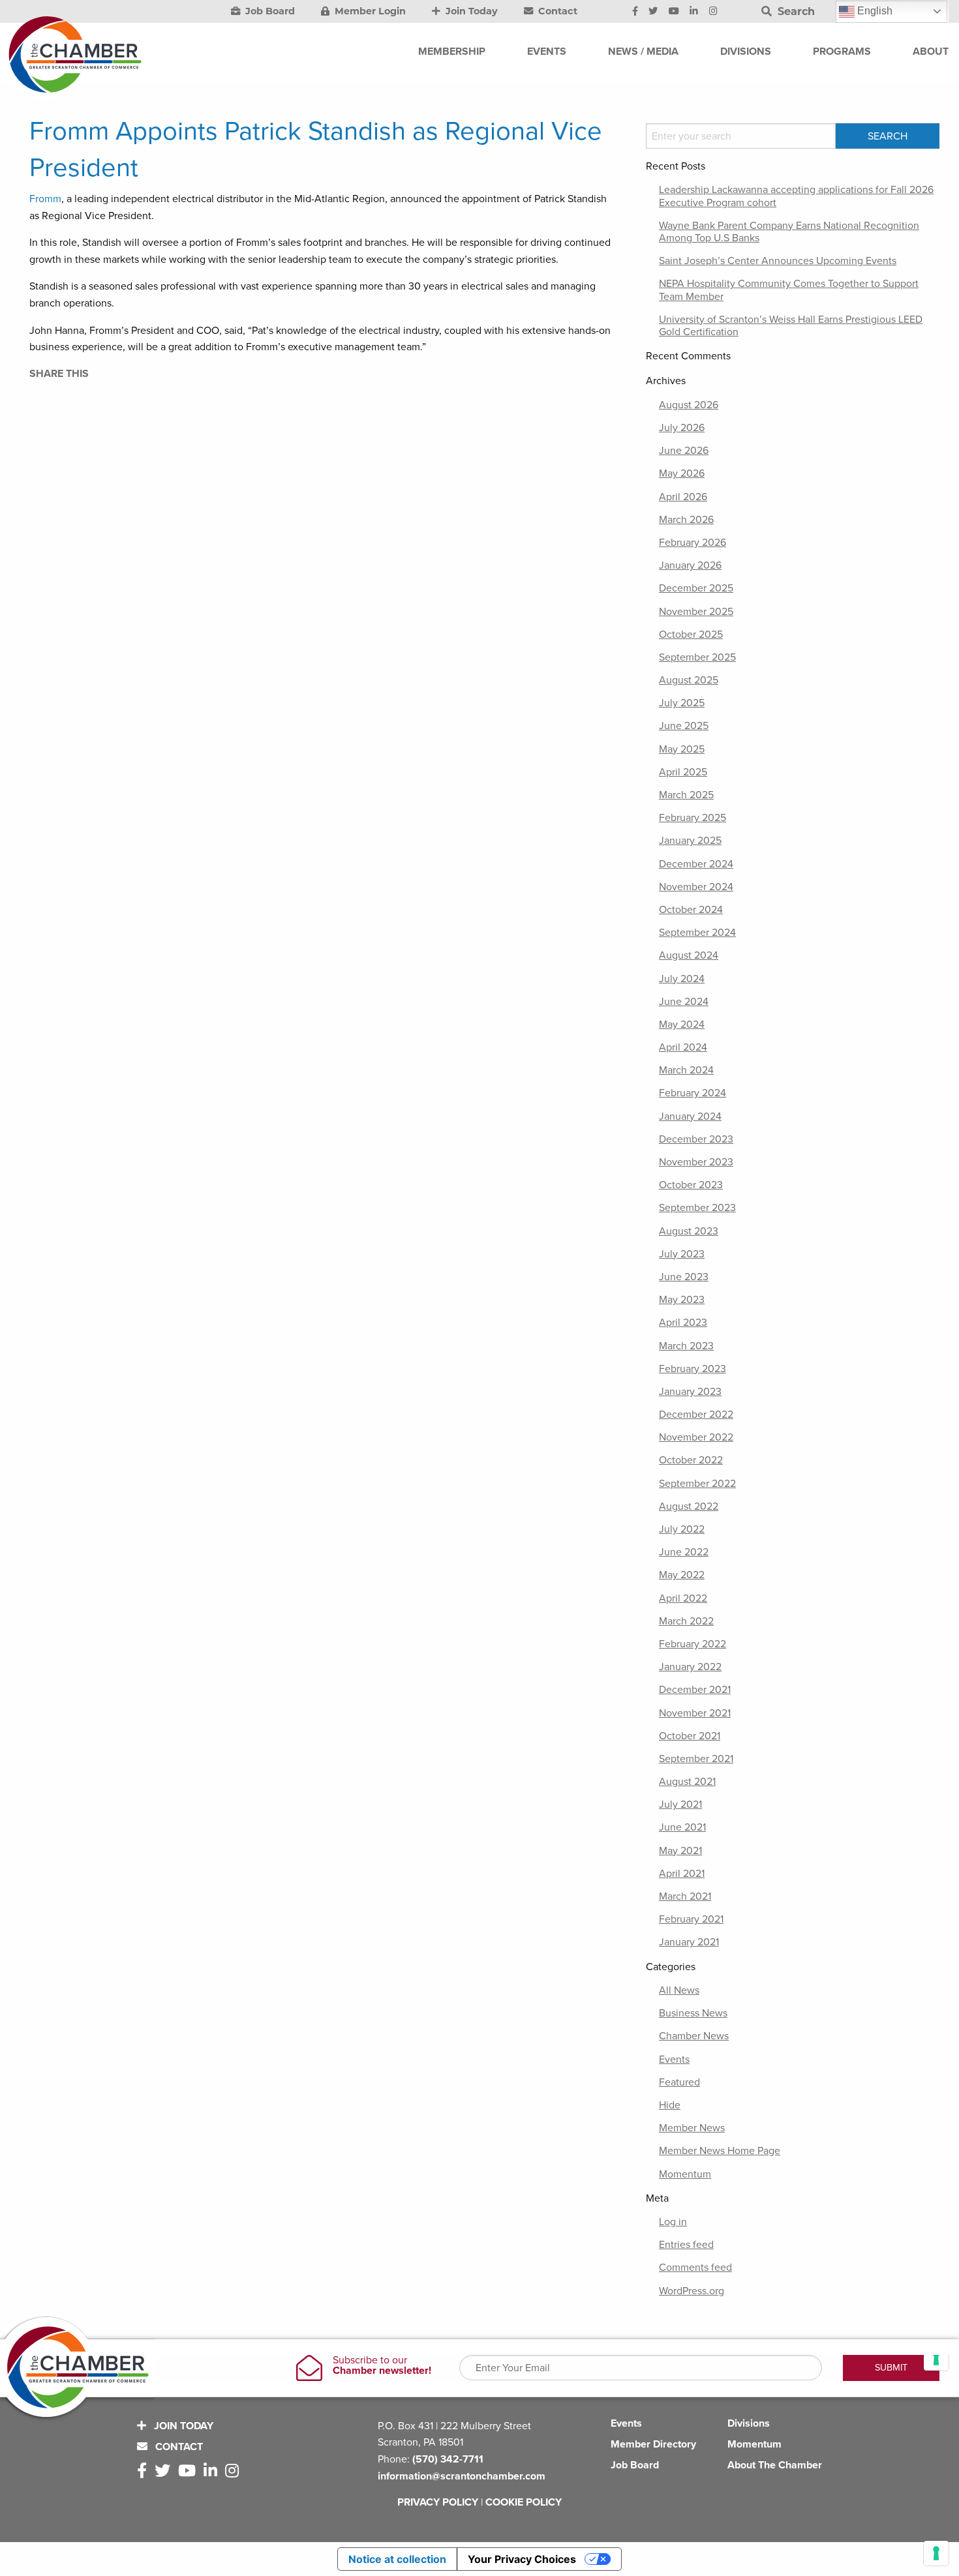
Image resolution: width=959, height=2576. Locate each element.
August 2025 (689, 680)
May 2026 (682, 473)
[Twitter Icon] (653, 12)
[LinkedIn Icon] (694, 12)
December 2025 (696, 588)
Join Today (470, 11)
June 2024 (684, 1002)
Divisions (749, 2423)
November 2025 (696, 612)
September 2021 (696, 1759)
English (874, 11)
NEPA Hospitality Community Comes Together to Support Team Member (789, 290)
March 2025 (686, 795)
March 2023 (686, 1346)
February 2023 (693, 1369)
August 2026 (689, 405)
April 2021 (682, 1874)
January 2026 (690, 565)
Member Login (369, 11)
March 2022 (686, 1621)
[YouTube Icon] (674, 12)
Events (674, 2059)
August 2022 (689, 1506)
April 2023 (683, 1323)
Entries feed (686, 2245)
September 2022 (697, 1484)
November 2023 (696, 1162)
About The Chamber (775, 2465)
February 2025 (693, 818)
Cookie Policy (524, 2502)
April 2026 (683, 497)
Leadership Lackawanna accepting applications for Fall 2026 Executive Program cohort (796, 196)
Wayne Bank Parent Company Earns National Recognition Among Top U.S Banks (789, 232)
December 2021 (695, 1690)
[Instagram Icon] (713, 12)
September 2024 (697, 933)
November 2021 (695, 1713)
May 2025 (682, 749)
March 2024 (686, 1070)
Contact (556, 11)
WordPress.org (692, 2291)
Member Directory (653, 2444)
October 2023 (691, 1185)
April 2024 (683, 1047)
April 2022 (683, 1598)
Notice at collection (397, 2559)
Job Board (269, 11)
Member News (692, 2128)
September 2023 (697, 1208)
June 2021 (682, 1827)
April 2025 (683, 772)
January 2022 (690, 1667)
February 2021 (691, 1919)
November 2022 (696, 1437)
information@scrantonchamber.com (462, 2476)
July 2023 (682, 1254)
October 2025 (691, 635)
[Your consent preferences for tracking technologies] (936, 2553)
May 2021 (680, 1851)
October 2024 (691, 910)
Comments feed (695, 2268)
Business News (693, 2013)
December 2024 (696, 864)
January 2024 (690, 1116)
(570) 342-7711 (448, 2459)
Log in (673, 2222)
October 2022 (691, 1460)
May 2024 (682, 1025)
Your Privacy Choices (522, 2559)
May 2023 (682, 1300)
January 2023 (690, 1392)
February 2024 (693, 1093)
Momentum (685, 2174)
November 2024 (696, 887)
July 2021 (680, 1805)
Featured (679, 2082)
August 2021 (687, 1782)
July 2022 (682, 1529)
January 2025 (690, 841)
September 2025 (697, 657)
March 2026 (686, 520)
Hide (670, 2105)
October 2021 (690, 1736)
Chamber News (694, 2036)
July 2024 (682, 979)
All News (679, 1990)
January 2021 (689, 1942)
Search (795, 11)
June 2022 (684, 1552)
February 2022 (693, 1644)
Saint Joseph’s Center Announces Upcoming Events (778, 261)
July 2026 (682, 428)
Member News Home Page (720, 2151)
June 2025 (684, 726)
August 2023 (689, 1231)
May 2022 (682, 1575)
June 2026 (684, 451)
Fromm (45, 199)
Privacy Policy (438, 2502)
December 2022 (696, 1415)
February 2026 (693, 543)
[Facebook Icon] (635, 12)
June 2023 (684, 1277)
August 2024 (689, 955)
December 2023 (696, 1139)
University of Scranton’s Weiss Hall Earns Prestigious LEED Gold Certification (791, 326)
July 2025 (682, 703)
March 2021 (685, 1896)
